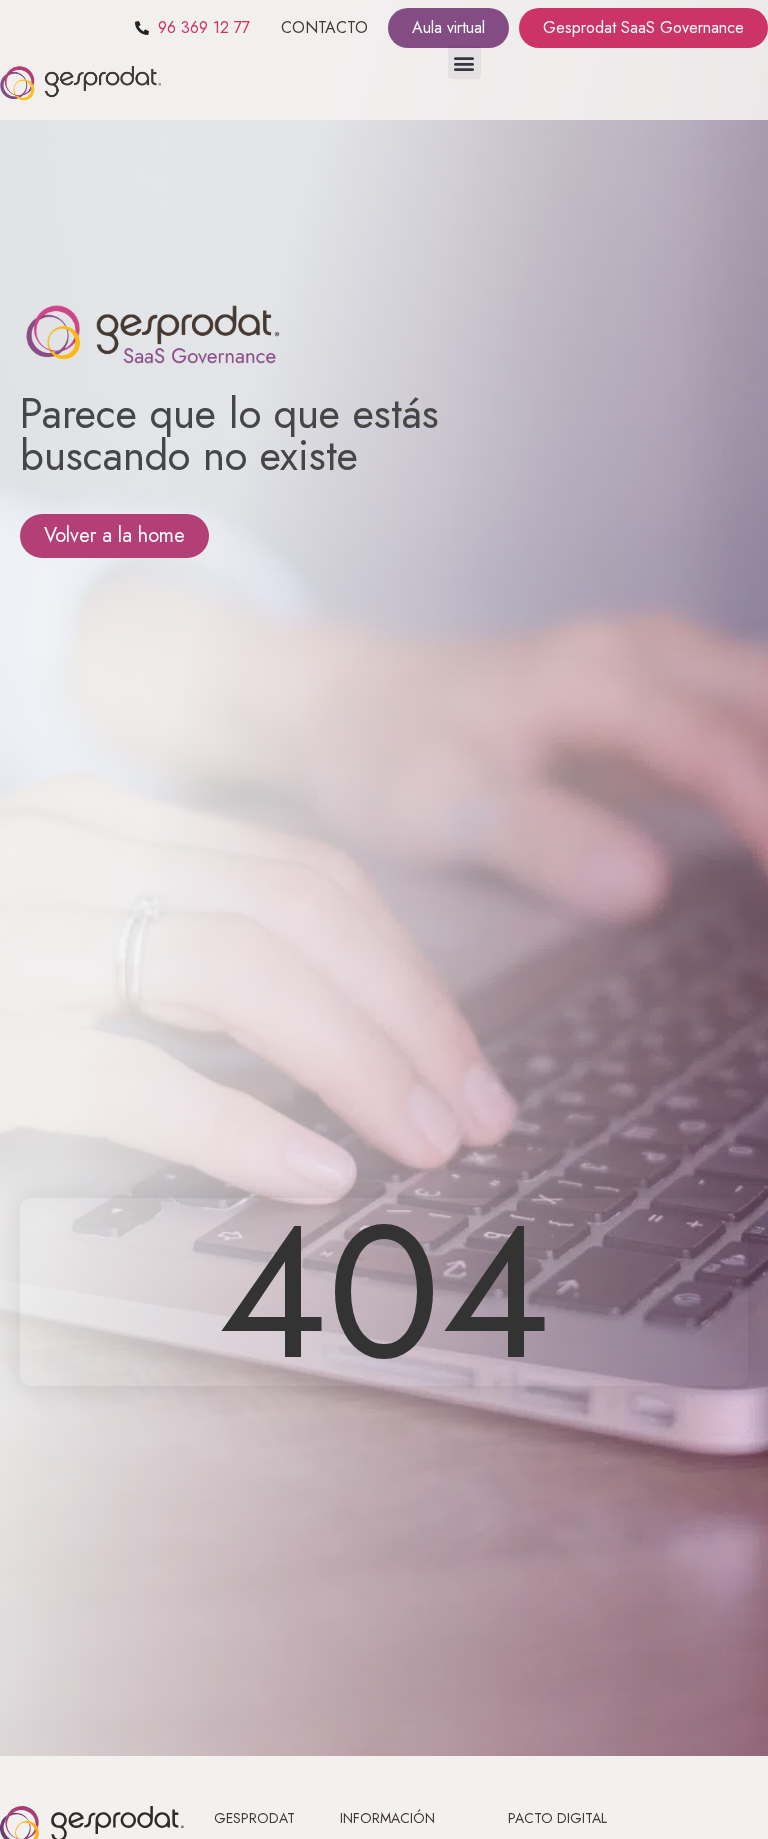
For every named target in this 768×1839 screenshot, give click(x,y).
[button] (464, 62)
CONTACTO (324, 27)
